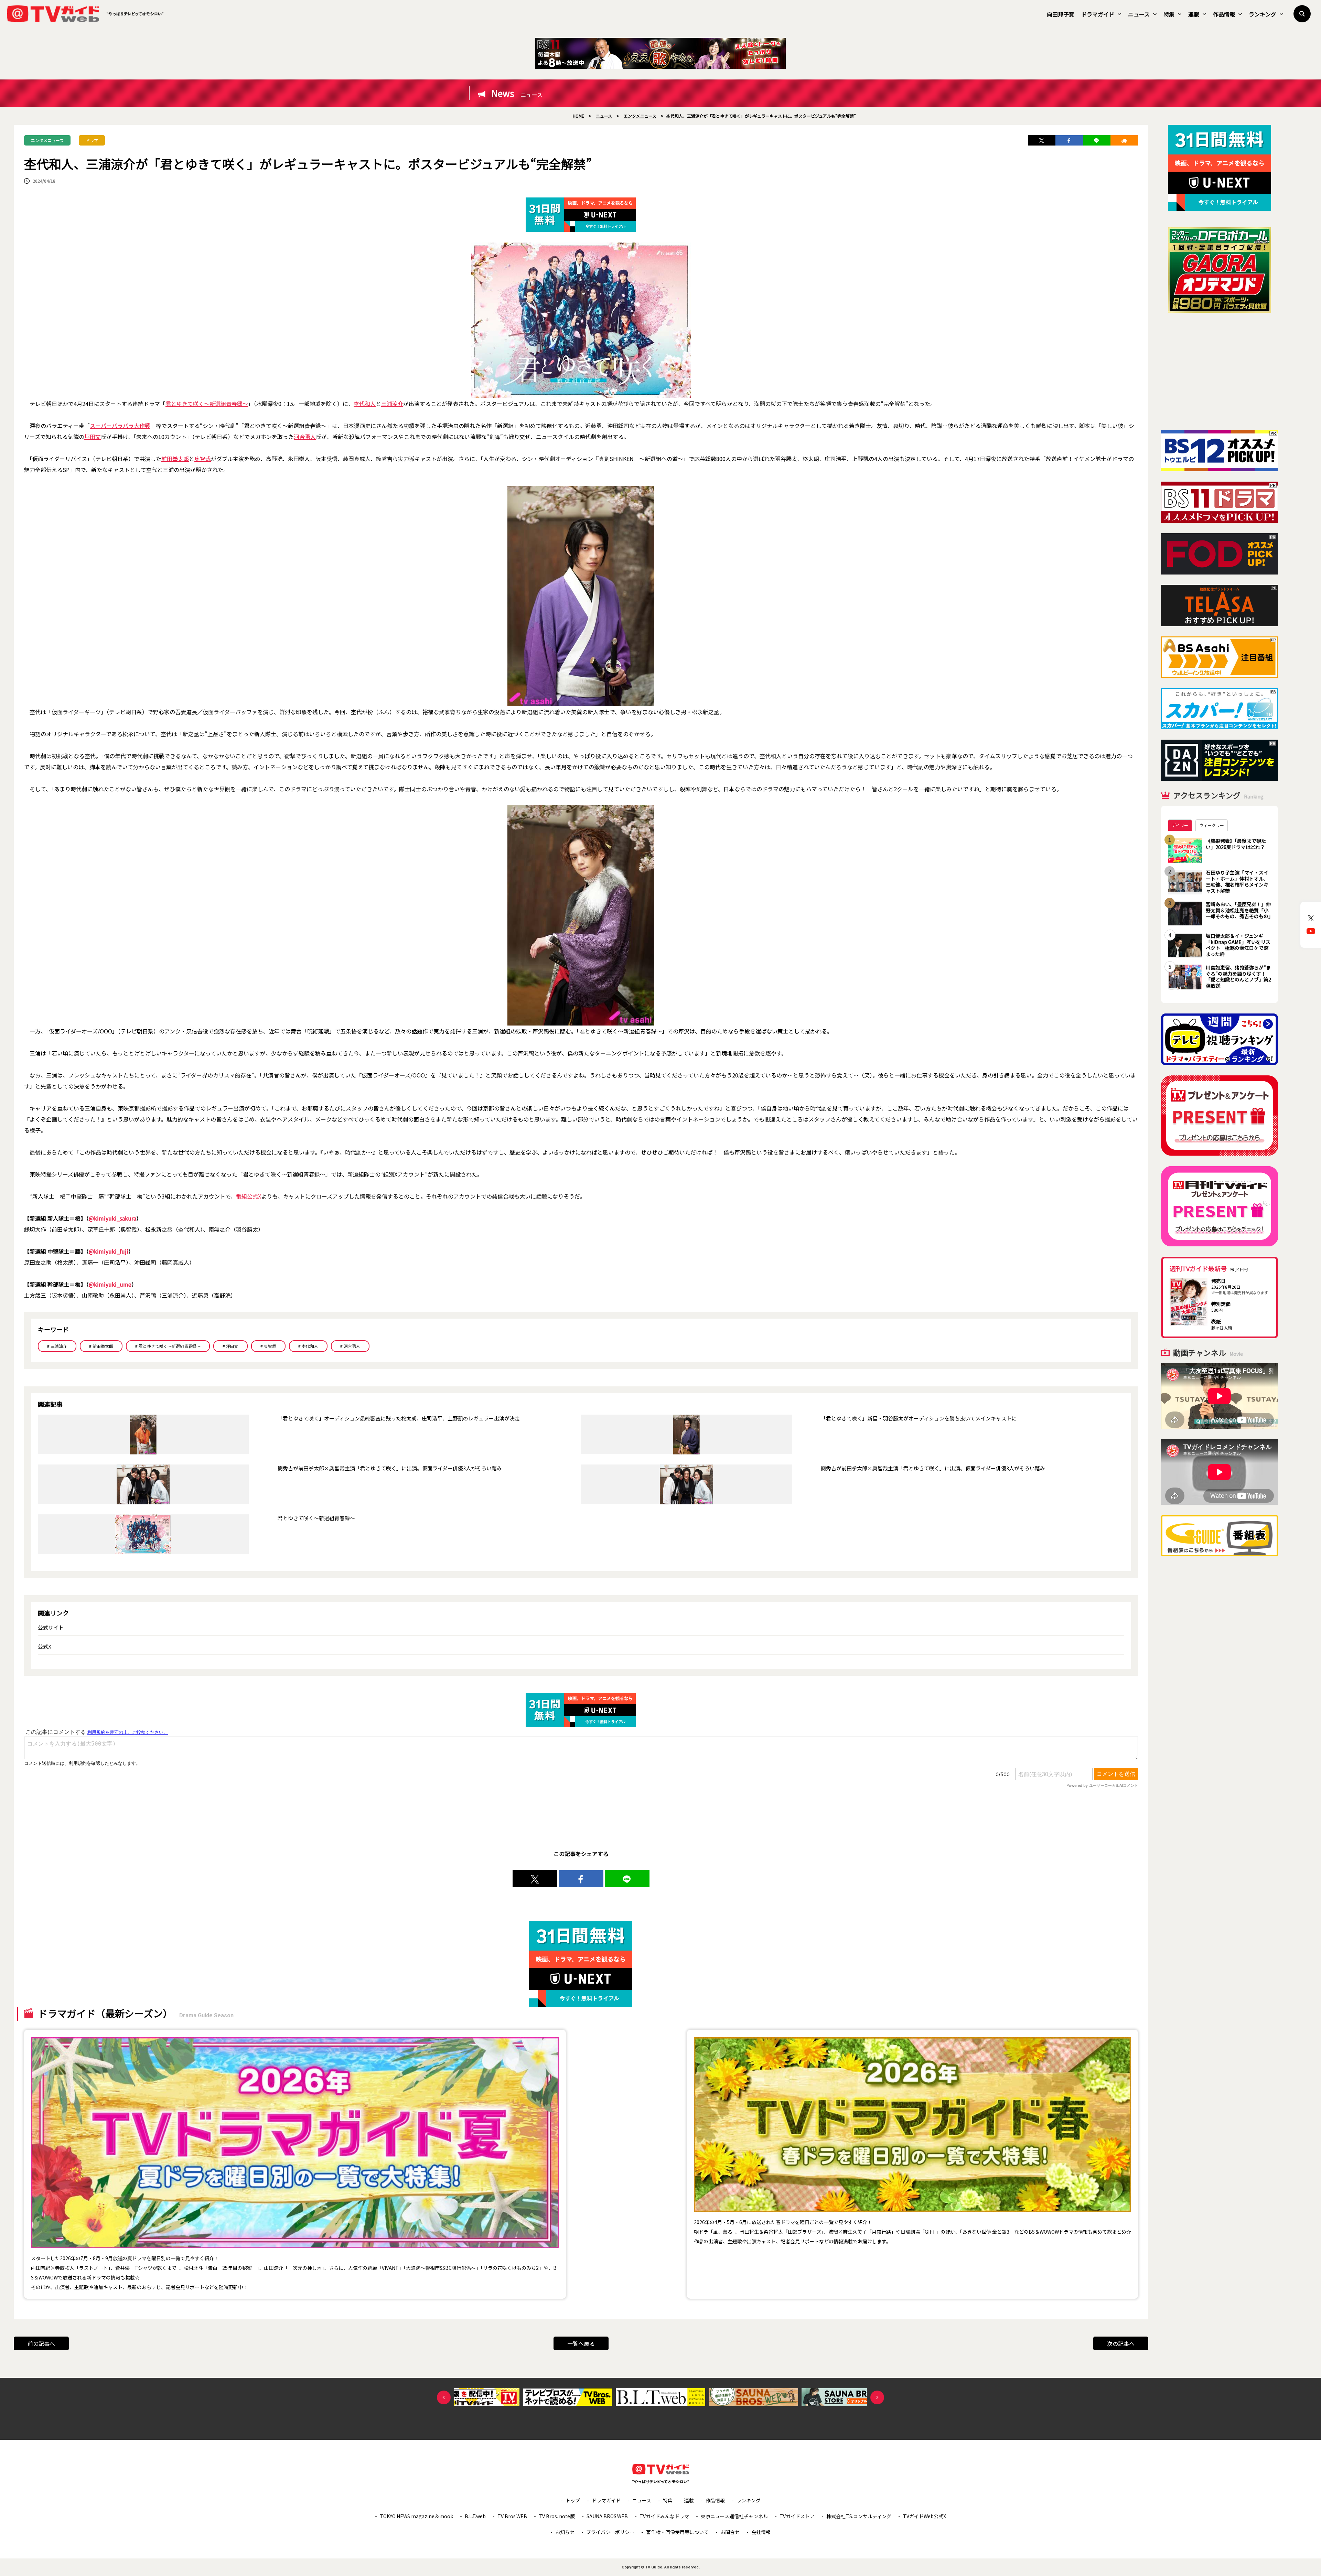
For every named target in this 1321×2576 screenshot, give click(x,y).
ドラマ (92, 140)
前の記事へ (41, 2343)
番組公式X (249, 1196)
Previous (444, 2397)
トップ (573, 2500)
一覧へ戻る (581, 2343)
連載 (1194, 14)
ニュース (1139, 14)
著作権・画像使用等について (677, 2532)
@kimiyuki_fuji (109, 1251)
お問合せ (730, 2532)
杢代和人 (365, 404)
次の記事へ (1121, 2343)
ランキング (1263, 14)
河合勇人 (305, 437)
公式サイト (51, 1627)
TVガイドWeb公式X (925, 2516)
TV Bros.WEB (512, 2516)
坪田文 (93, 437)
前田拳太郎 (175, 459)
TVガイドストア (797, 2516)
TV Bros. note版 (557, 2516)
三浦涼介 (392, 404)
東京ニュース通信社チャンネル (734, 2516)
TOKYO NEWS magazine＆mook (416, 2516)
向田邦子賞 (1061, 14)
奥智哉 (203, 459)
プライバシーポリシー (610, 2532)
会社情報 (761, 2532)
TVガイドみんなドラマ (664, 2516)
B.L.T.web (475, 2516)
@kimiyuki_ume (110, 1284)
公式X (45, 1646)
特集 (1169, 14)
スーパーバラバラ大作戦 (120, 426)
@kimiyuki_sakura (112, 1218)
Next (877, 2397)
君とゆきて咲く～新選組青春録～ (207, 404)
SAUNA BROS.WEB (607, 2516)
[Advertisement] (1220, 372)
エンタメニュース (47, 140)
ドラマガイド (1098, 14)
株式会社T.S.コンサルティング (859, 2516)
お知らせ (565, 2532)
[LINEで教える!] (1097, 140)
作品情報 (1224, 14)
